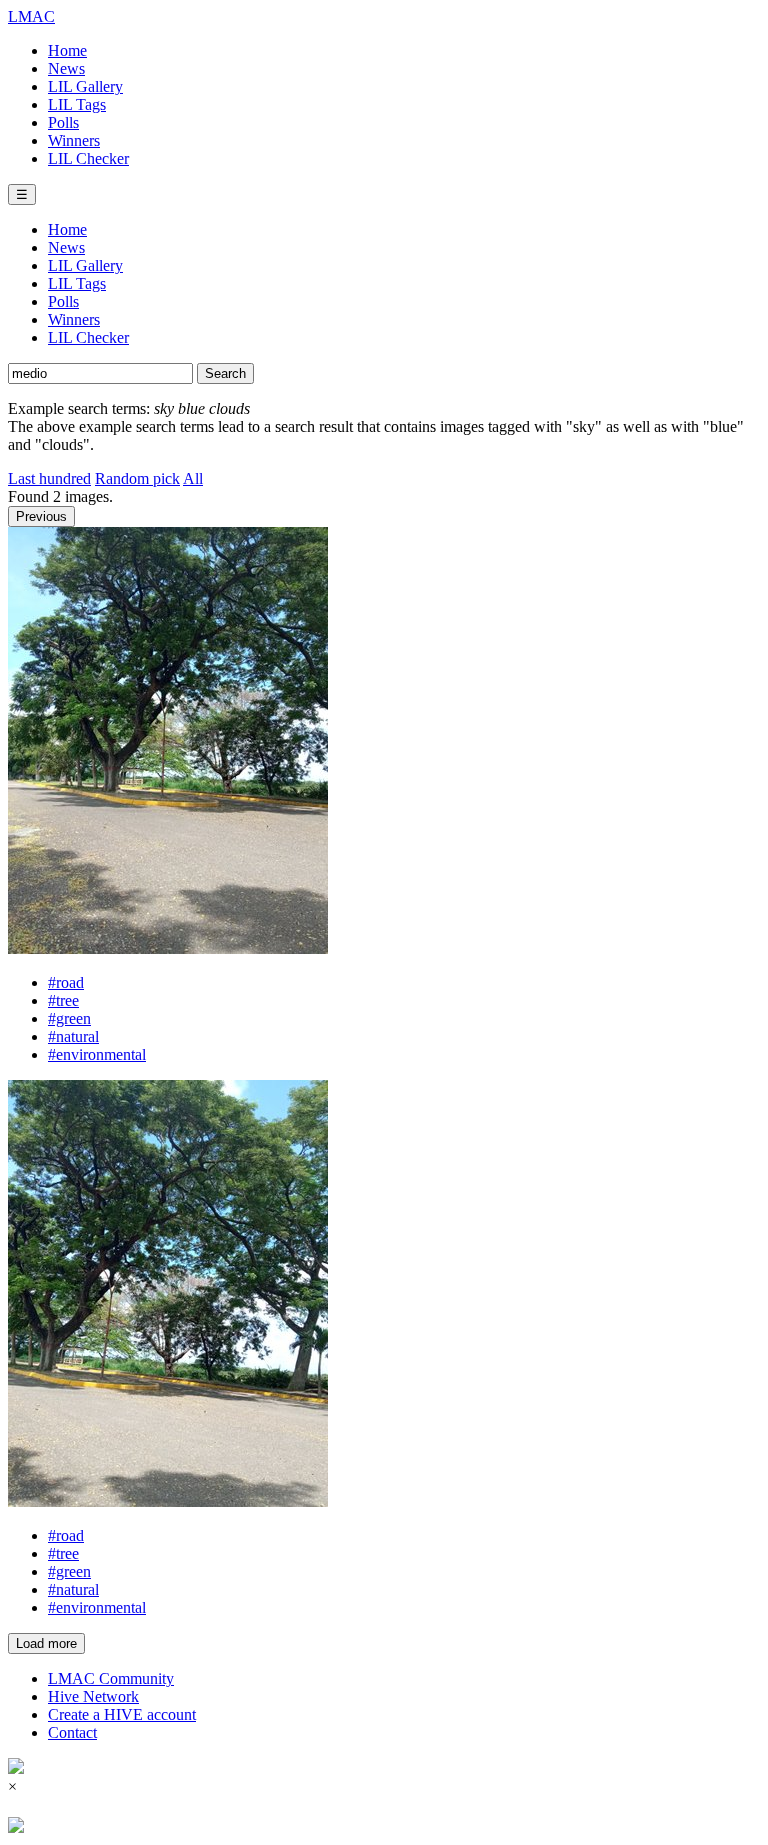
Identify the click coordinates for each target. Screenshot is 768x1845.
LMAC (31, 16)
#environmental (97, 1054)
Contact (72, 1732)
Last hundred (49, 478)
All (193, 478)
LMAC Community (111, 1678)
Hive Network (93, 1696)
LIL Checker (88, 158)
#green (69, 1018)
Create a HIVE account (122, 1714)
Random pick (137, 478)
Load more (46, 1643)
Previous (41, 516)
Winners (74, 140)
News (66, 68)
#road (66, 982)
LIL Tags (77, 104)
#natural (73, 1036)
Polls (63, 122)
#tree (63, 1000)
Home (67, 50)
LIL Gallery (85, 86)
